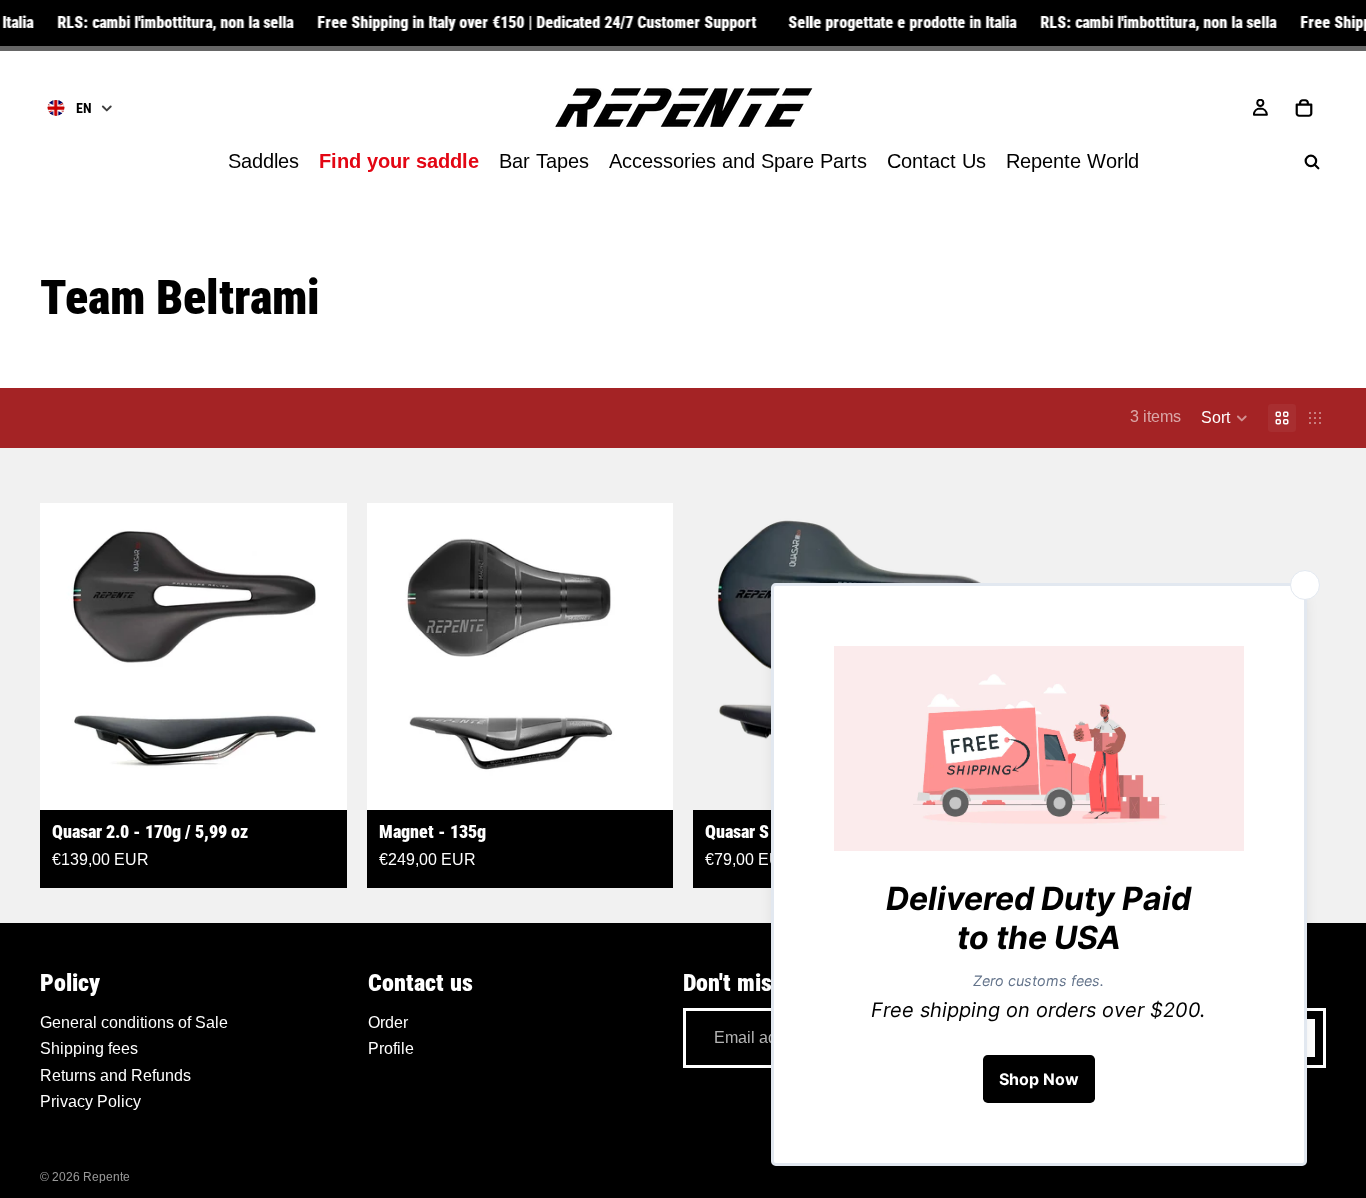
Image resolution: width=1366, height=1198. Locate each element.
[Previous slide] (70, 656)
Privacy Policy (90, 1101)
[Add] (642, 779)
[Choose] (316, 779)
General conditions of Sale (134, 1022)
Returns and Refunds (115, 1074)
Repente (106, 1177)
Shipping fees (89, 1048)
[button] (1224, 418)
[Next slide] (317, 656)
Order (388, 1022)
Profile (391, 1048)
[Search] (1312, 162)
